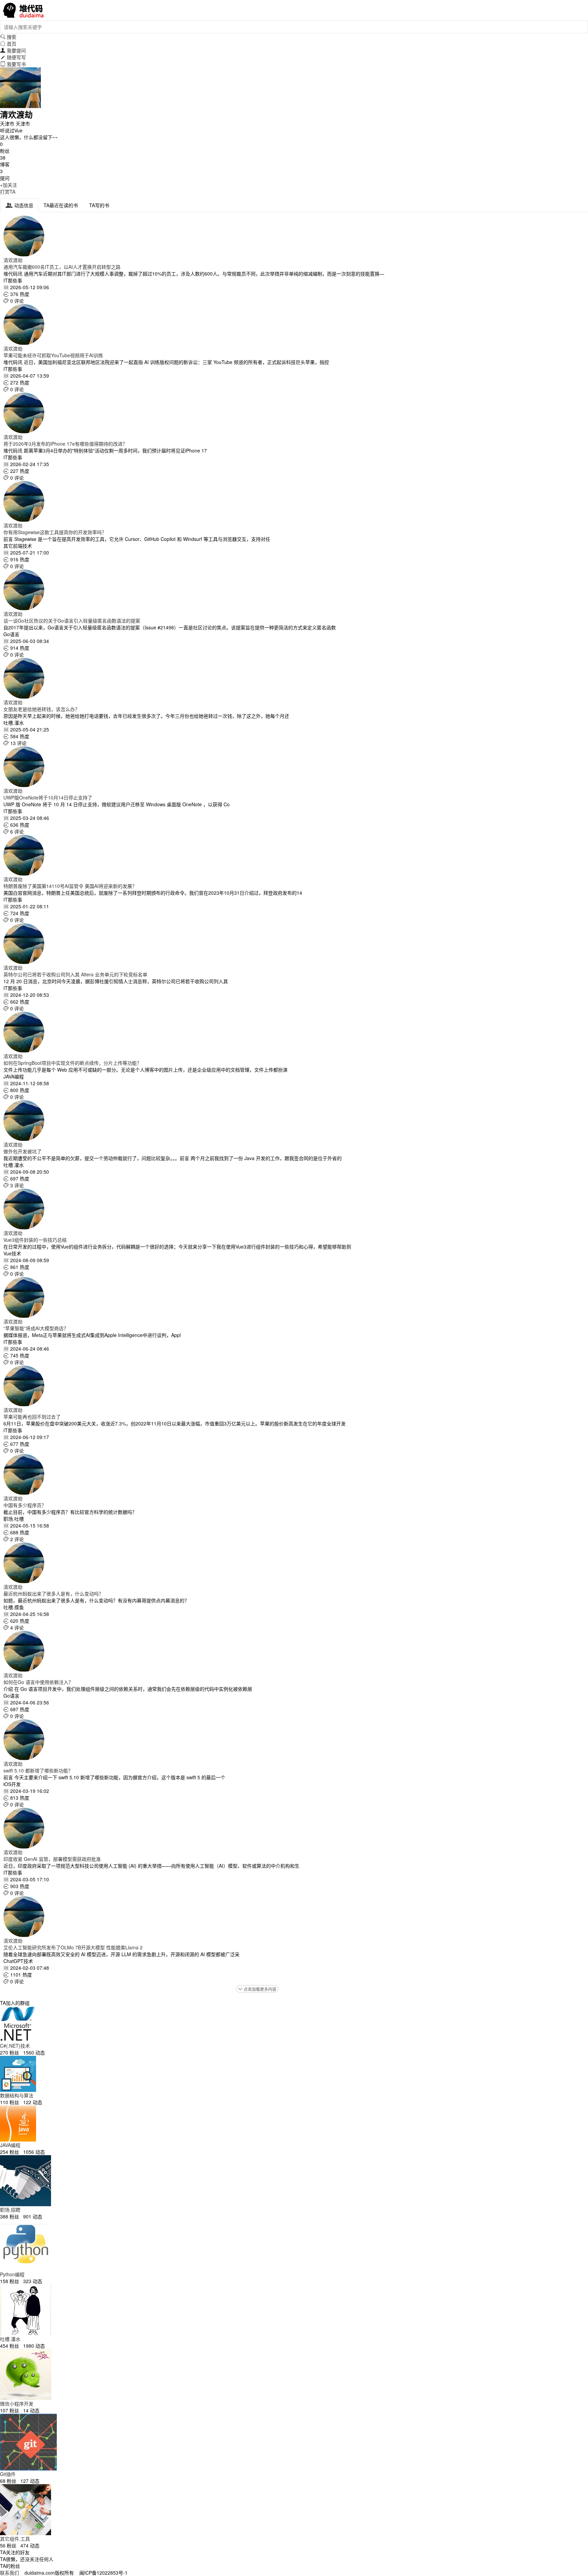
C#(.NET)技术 (15, 2046)
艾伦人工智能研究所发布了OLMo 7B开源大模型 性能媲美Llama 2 (73, 1947)
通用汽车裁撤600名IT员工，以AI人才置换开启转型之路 (62, 267)
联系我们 (10, 2573)
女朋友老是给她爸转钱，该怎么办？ (42, 709)
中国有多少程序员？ (25, 1505)
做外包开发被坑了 (22, 1151)
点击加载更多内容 (257, 1989)
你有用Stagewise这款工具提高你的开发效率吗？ (55, 532)
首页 (8, 44)
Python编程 (12, 2274)
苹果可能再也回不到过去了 (32, 1417)
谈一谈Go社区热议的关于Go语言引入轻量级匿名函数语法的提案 (72, 621)
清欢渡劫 (13, 260)
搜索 (8, 37)
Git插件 (8, 2474)
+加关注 (9, 185)
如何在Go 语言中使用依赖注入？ (38, 1682)
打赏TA (8, 192)
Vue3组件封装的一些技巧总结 (35, 1240)
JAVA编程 (10, 2145)
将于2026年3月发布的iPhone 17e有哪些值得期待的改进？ (65, 444)
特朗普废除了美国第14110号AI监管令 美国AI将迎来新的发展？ (70, 886)
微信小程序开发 (17, 2404)
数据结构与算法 (17, 2095)
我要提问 (13, 50)
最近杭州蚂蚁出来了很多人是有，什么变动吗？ (53, 1594)
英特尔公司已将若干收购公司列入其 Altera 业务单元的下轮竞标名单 (75, 974)
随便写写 (13, 57)
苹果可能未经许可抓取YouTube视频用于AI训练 (53, 355)
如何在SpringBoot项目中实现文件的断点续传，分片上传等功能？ (72, 1063)
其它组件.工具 (15, 2539)
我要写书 (13, 64)
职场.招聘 (10, 2210)
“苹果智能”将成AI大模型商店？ (36, 1328)
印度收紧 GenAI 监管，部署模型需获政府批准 (52, 1859)
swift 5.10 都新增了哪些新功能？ (38, 1770)
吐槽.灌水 (10, 2339)
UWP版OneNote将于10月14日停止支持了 (48, 797)
